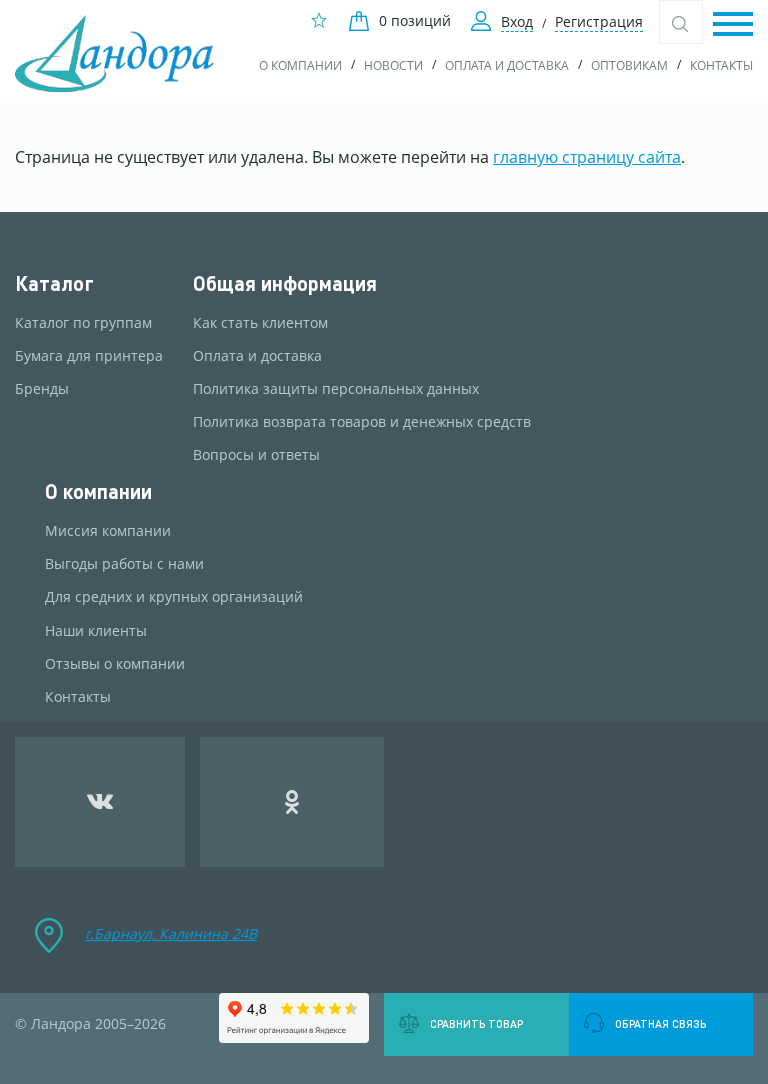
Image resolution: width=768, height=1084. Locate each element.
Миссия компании (108, 531)
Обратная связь (660, 1024)
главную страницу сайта (587, 157)
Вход (517, 21)
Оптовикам (629, 65)
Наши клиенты (96, 631)
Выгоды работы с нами (124, 564)
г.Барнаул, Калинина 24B (171, 933)
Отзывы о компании (115, 664)
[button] (733, 25)
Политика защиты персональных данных (336, 389)
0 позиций (415, 20)
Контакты (721, 65)
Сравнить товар (476, 1024)
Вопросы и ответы (256, 455)
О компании (300, 65)
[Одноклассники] (292, 802)
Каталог (54, 283)
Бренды (42, 389)
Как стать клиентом (260, 323)
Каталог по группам (83, 323)
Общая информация (285, 283)
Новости (393, 65)
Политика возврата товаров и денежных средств (362, 422)
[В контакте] (100, 802)
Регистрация (599, 21)
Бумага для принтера (89, 356)
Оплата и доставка (507, 65)
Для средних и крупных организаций (174, 597)
